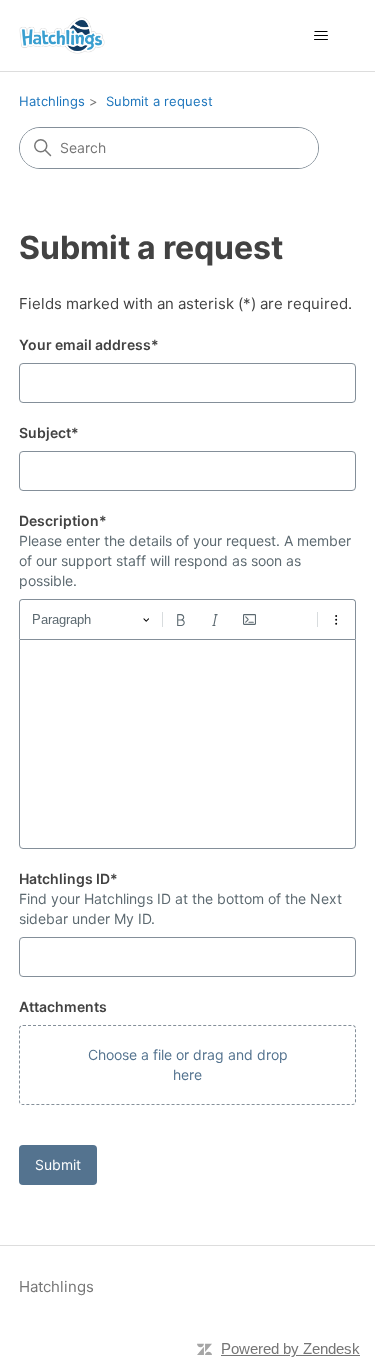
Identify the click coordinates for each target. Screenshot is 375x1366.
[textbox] (188, 744)
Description (63, 520)
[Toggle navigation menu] (320, 36)
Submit (58, 1164)
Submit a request (159, 101)
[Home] (62, 35)
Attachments (63, 1006)
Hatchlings (52, 101)
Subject (49, 432)
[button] (188, 1065)
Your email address (89, 344)
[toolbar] (188, 619)
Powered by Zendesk (290, 1348)
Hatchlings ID (68, 878)
